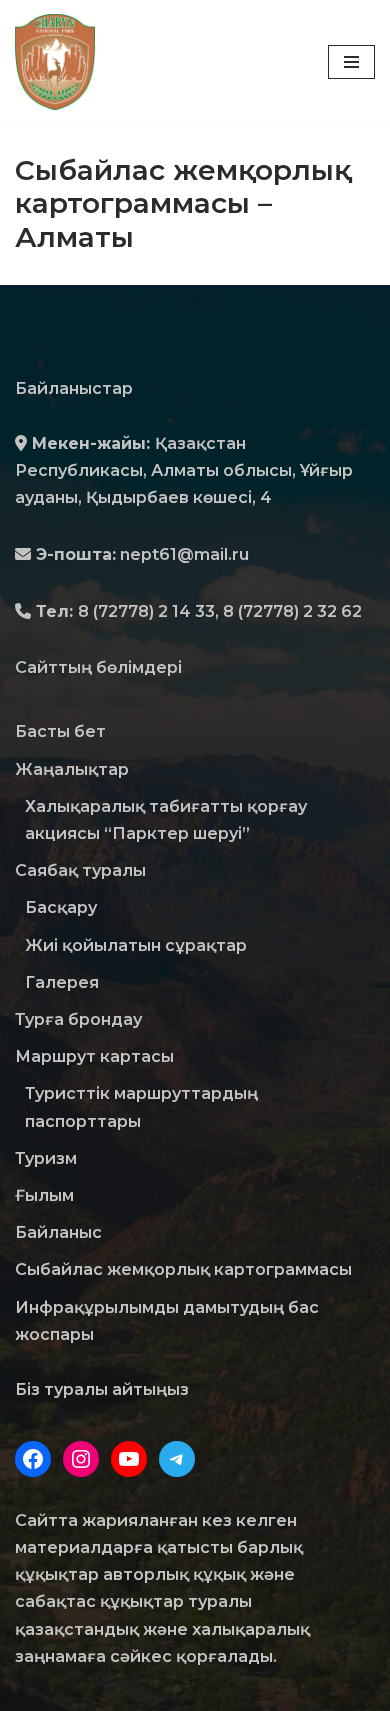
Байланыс (58, 1232)
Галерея (62, 982)
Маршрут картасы (94, 1056)
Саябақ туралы (80, 870)
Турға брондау (78, 1019)
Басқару (61, 907)
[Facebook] (33, 1459)
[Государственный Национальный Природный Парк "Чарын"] (60, 62)
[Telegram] (177, 1459)
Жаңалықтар (72, 769)
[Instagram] (81, 1459)
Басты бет (60, 731)
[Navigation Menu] (351, 62)
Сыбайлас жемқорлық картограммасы (183, 1269)
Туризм (46, 1158)
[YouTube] (129, 1459)
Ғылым (44, 1195)
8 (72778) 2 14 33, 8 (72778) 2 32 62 (220, 611)
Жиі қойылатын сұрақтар (136, 945)
